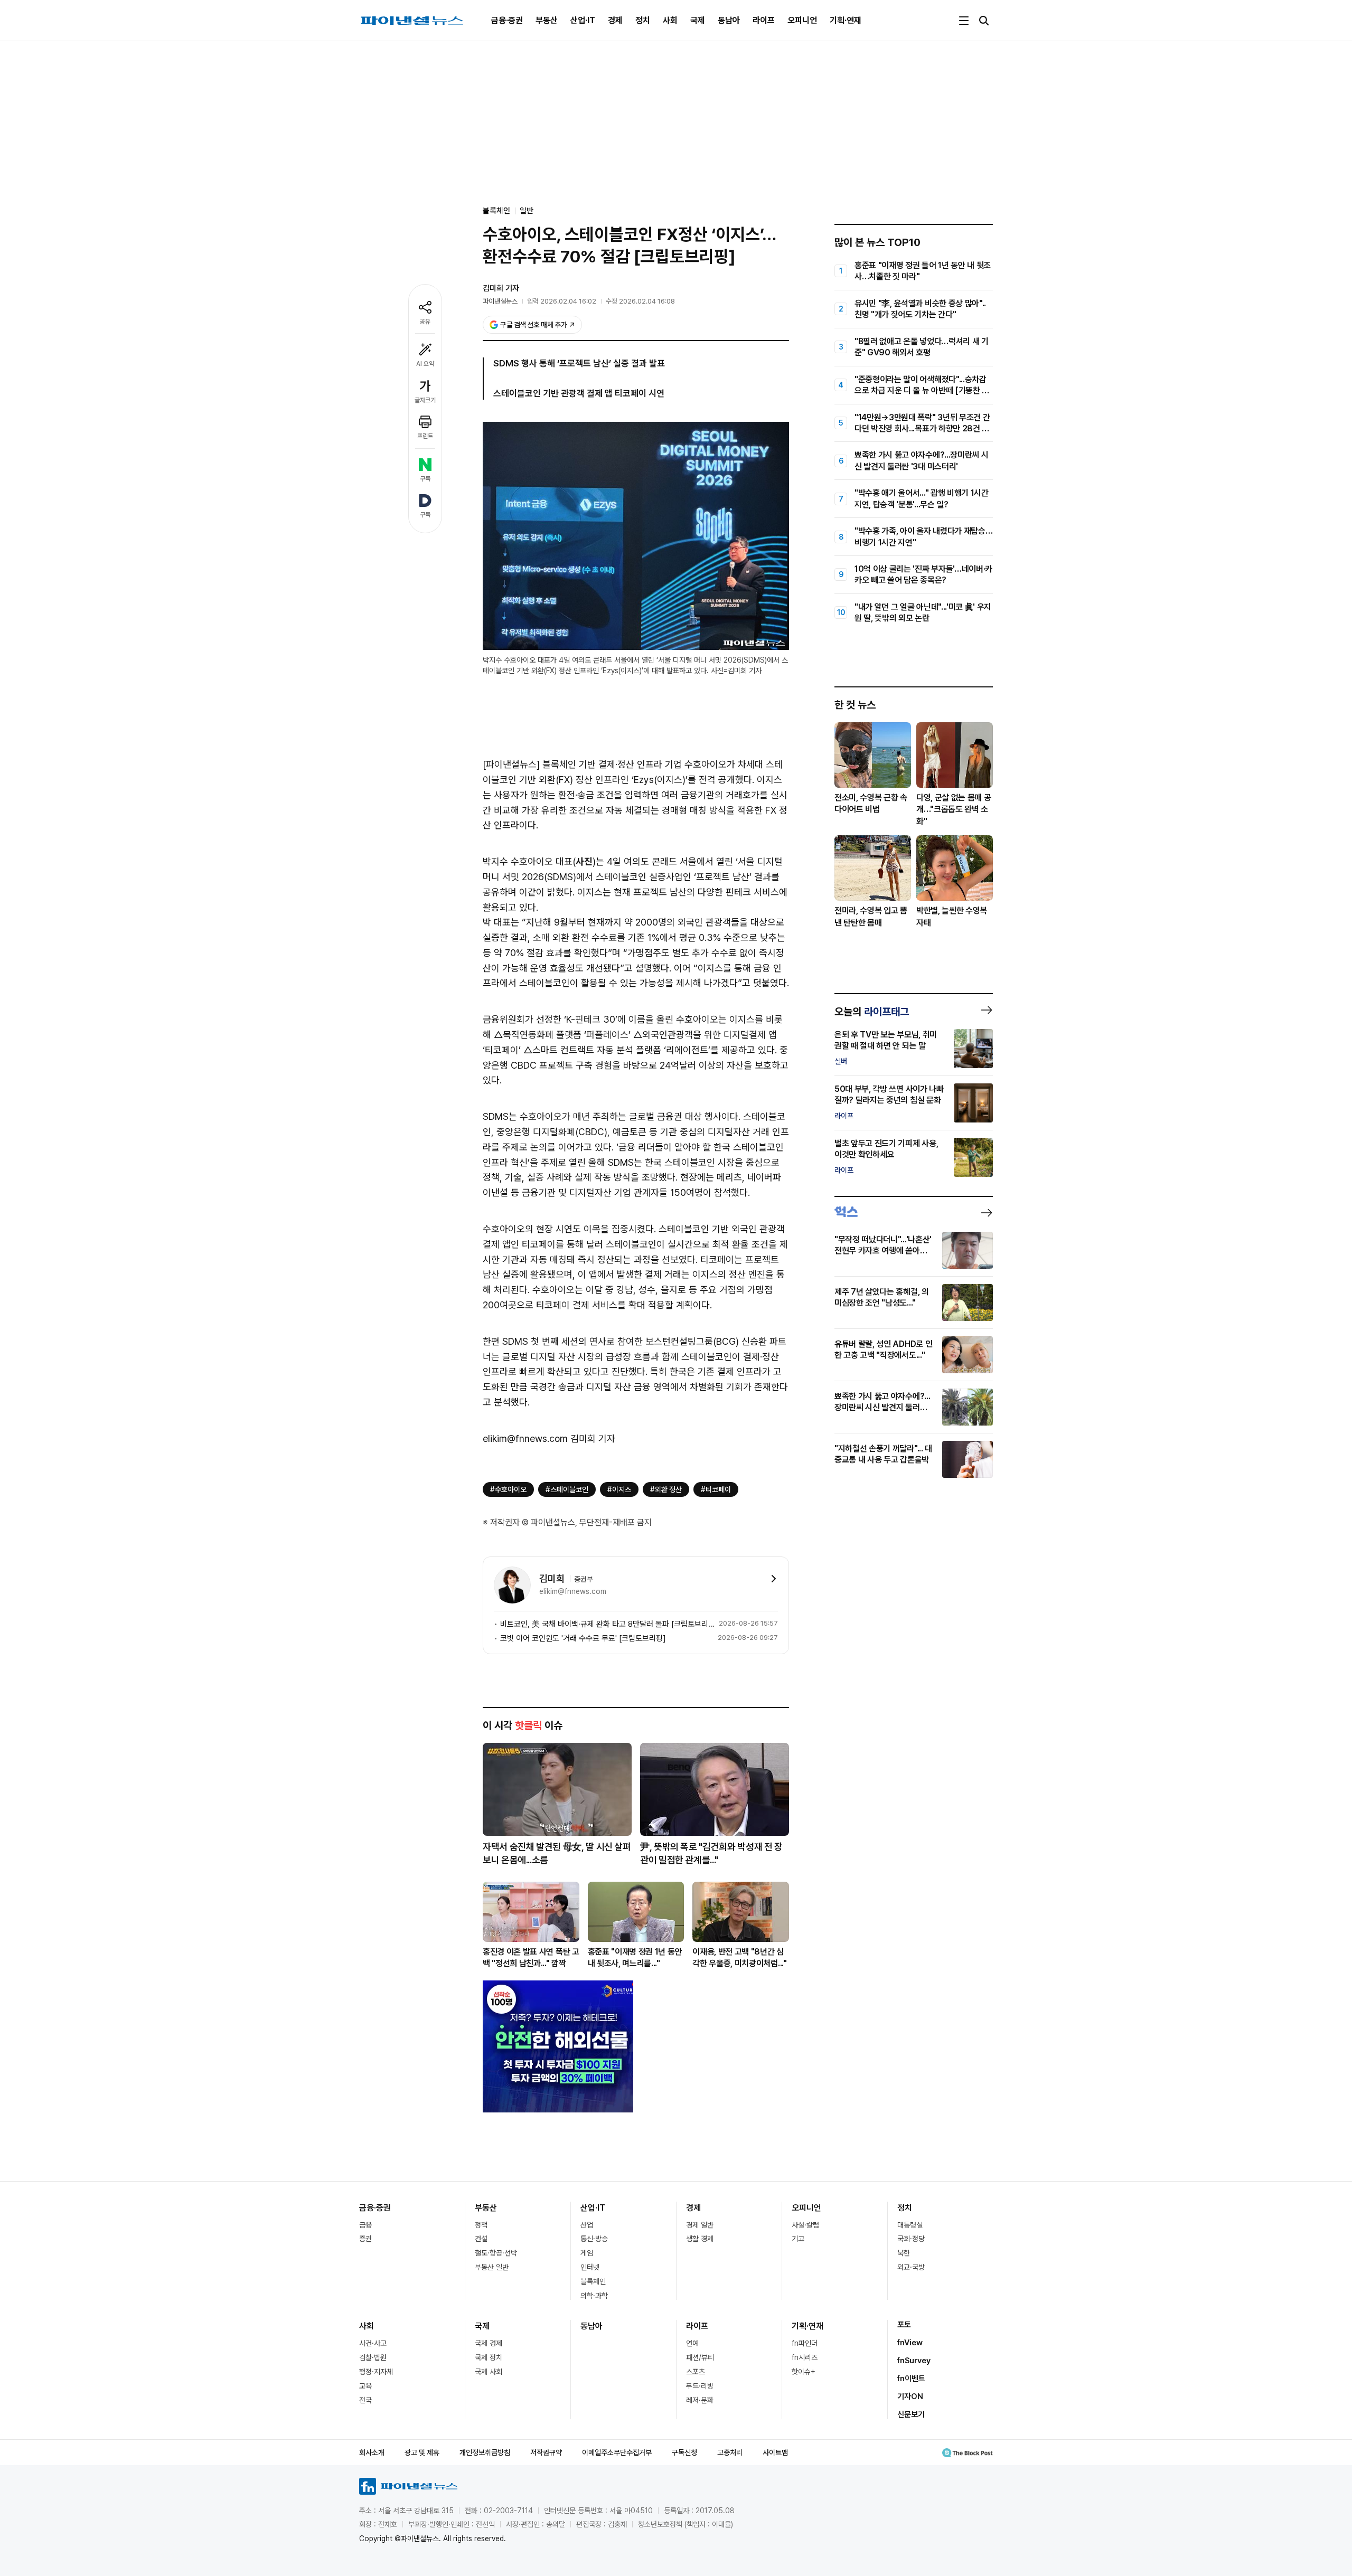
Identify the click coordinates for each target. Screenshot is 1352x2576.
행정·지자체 (376, 2372)
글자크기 (425, 400)
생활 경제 (700, 2239)
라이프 (764, 20)
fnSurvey (914, 2361)
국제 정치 (489, 2357)
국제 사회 (489, 2372)
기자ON (910, 2396)
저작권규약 (546, 2452)
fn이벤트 (911, 2379)
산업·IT (583, 20)
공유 (425, 322)
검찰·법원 (373, 2357)
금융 (365, 2225)
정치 (643, 20)
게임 (587, 2253)
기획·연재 (846, 20)
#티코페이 (716, 1489)
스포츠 (696, 2372)
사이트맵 (775, 2452)
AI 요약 (425, 364)
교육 (365, 2386)
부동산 (547, 20)
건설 (481, 2239)
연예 (692, 2343)
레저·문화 (700, 2400)
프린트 (425, 436)
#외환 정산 (666, 1489)
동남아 (729, 20)
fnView (910, 2343)
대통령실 (910, 2225)
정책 (481, 2225)
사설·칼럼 (805, 2225)
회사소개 (372, 2452)
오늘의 (872, 1012)
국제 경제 (489, 2343)
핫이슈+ (804, 2372)
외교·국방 (911, 2267)
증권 (365, 2239)
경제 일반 (700, 2225)
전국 (365, 2400)
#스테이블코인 (567, 1489)
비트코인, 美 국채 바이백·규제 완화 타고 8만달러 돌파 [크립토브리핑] (607, 1624)
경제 (615, 20)
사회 (670, 20)
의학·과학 (594, 2296)
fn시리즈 (805, 2357)
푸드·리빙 (700, 2386)
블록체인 (593, 2281)
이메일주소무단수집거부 (617, 2452)
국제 (698, 20)
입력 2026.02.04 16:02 (562, 301)
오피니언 (802, 20)
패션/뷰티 (700, 2357)
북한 (904, 2253)
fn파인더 (805, 2343)
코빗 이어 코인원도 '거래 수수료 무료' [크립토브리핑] (583, 1638)
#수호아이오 (508, 1489)
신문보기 (911, 2414)
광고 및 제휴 (422, 2452)
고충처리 (730, 2452)
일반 (527, 211)
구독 (425, 479)
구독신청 (684, 2452)
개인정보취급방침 (485, 2452)
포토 (904, 2325)
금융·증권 (507, 20)
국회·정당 (911, 2239)
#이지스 (619, 1489)
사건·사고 (373, 2343)
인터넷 (590, 2267)
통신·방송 (594, 2239)
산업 (587, 2225)
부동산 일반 (492, 2267)
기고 (798, 2239)
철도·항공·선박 (496, 2253)
